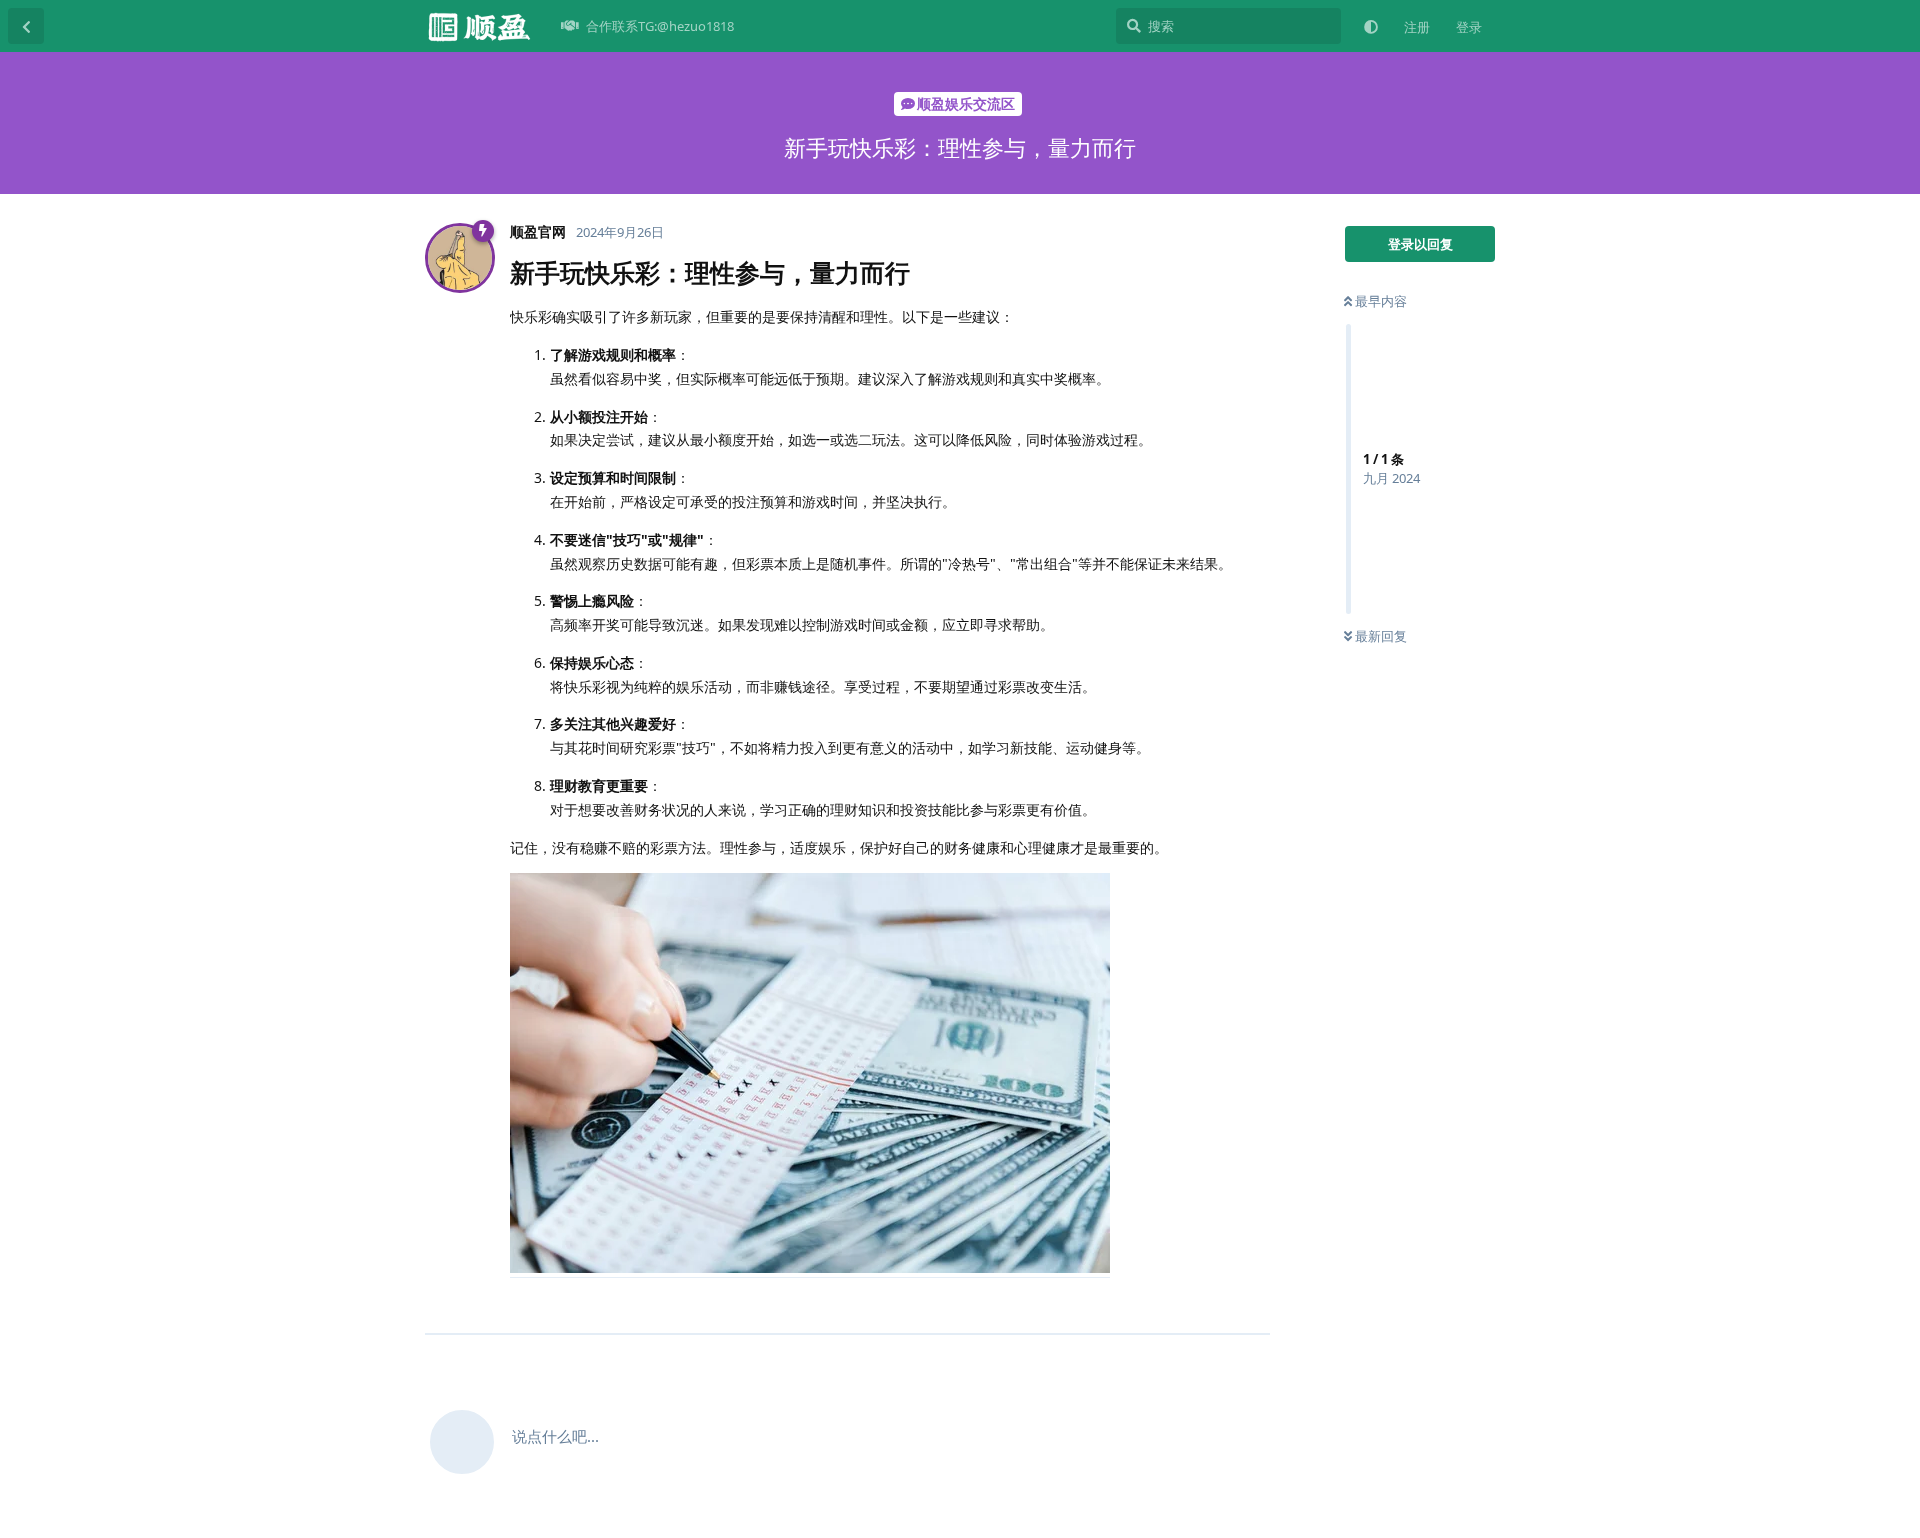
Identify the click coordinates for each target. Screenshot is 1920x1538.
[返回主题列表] (26, 26)
